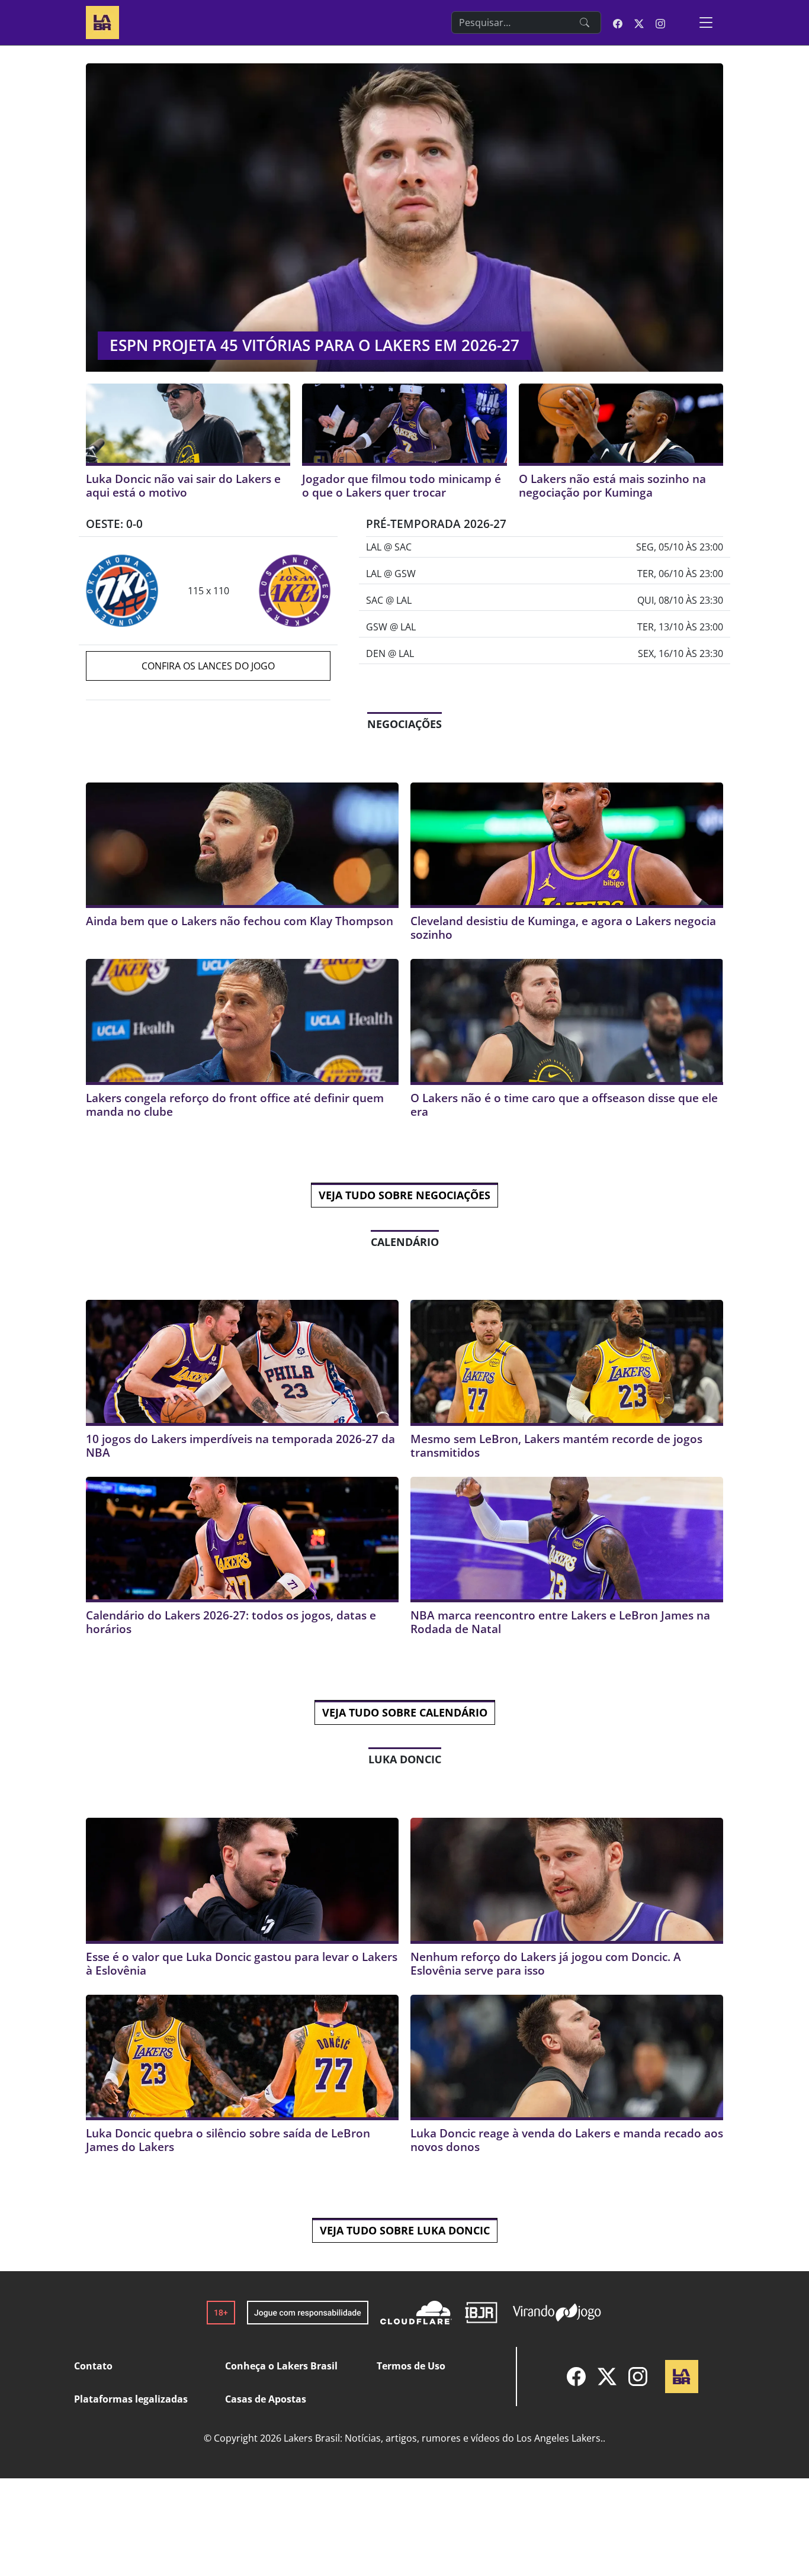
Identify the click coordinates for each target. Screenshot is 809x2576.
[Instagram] (638, 2377)
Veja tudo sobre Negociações (404, 1195)
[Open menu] (706, 22)
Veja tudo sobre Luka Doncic (405, 2230)
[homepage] (102, 21)
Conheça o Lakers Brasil (281, 2366)
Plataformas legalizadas (131, 2399)
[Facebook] (576, 2377)
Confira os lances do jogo (208, 666)
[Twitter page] (639, 22)
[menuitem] (576, 2377)
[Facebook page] (618, 22)
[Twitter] (607, 2377)
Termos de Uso (411, 2366)
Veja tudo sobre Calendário (405, 1712)
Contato (93, 2366)
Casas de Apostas (266, 2399)
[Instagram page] (660, 22)
